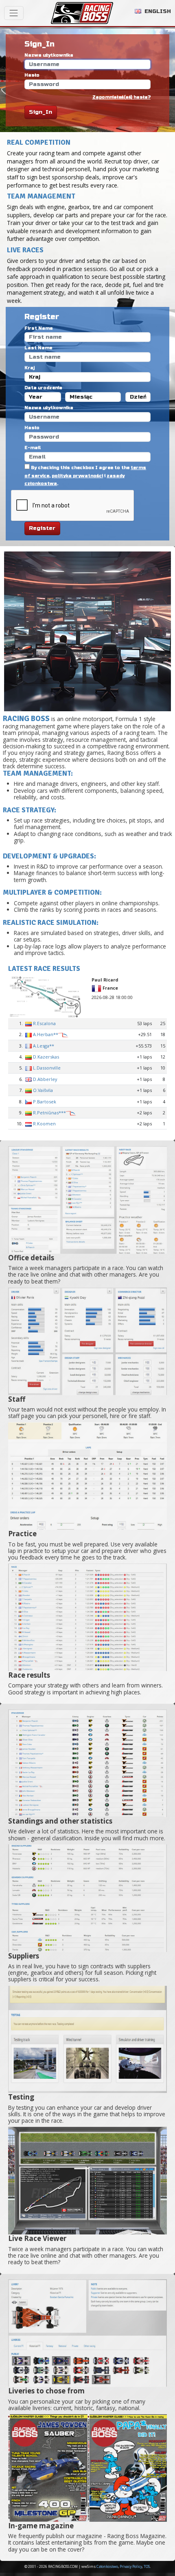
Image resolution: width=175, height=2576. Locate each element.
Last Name (38, 348)
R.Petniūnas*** (49, 1113)
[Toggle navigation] (14, 13)
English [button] (157, 11)
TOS (147, 2567)
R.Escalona (44, 1023)
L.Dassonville (47, 1068)
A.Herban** (46, 1034)
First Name (38, 328)
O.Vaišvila (43, 1090)
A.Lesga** (44, 1046)
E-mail (33, 448)
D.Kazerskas (46, 1057)
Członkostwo (107, 2567)
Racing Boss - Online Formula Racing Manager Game (82, 13)
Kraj (30, 368)
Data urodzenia (43, 388)
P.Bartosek (45, 1102)
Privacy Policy (131, 2567)
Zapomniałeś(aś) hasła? (121, 97)
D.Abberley (45, 1079)
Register (42, 528)
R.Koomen (44, 1124)
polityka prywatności (77, 476)
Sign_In (40, 112)
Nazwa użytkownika (49, 55)
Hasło (32, 75)
